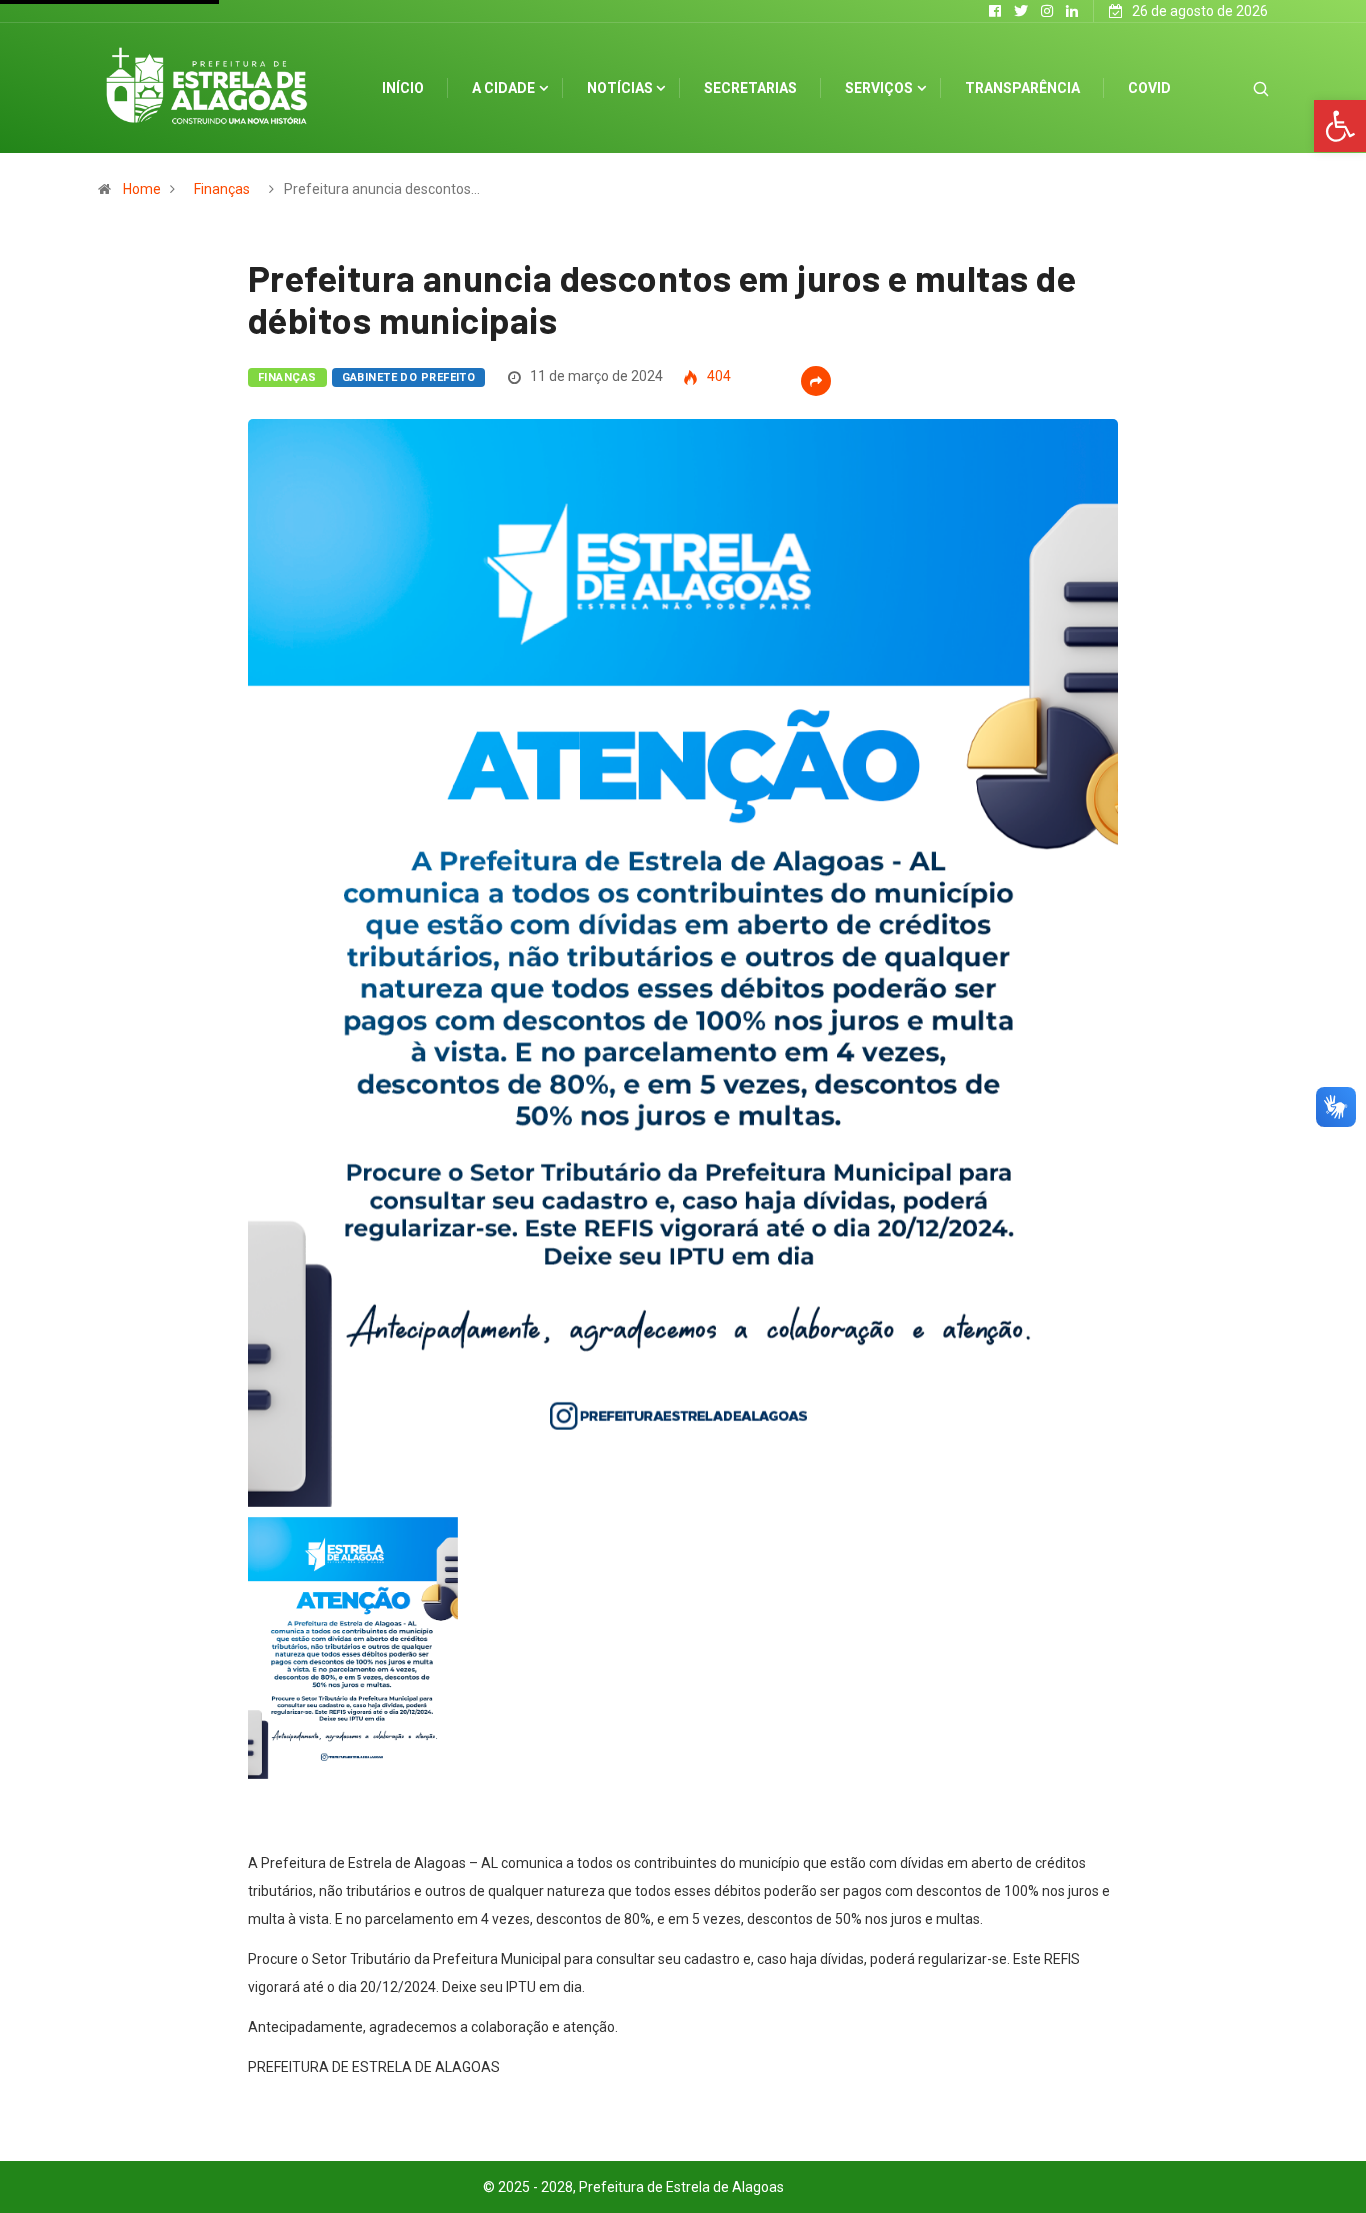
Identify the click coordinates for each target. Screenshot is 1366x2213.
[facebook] (995, 11)
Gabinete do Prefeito (409, 377)
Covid (1149, 88)
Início (403, 88)
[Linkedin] (1072, 11)
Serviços (879, 88)
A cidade (503, 88)
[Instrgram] (1047, 11)
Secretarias (750, 88)
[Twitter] (1021, 11)
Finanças (222, 189)
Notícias (620, 88)
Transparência (1022, 88)
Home (142, 189)
